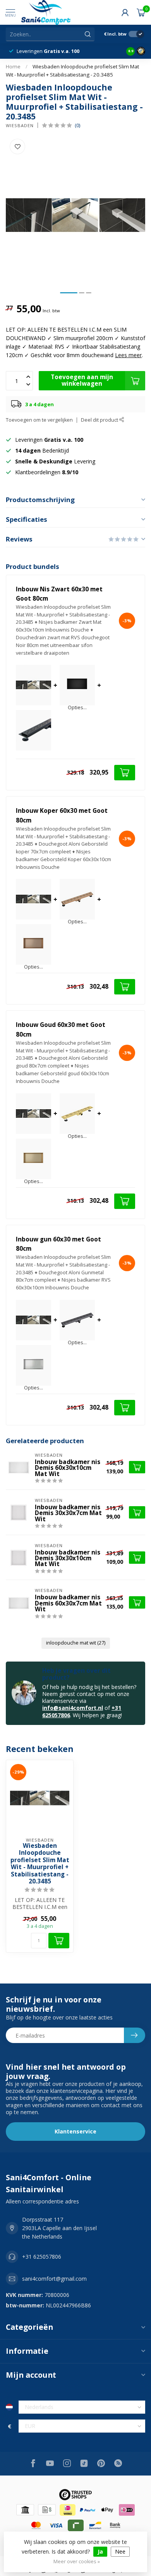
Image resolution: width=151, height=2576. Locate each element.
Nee (120, 2551)
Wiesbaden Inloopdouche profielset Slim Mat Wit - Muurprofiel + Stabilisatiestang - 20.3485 (40, 1864)
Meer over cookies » (77, 2562)
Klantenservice (75, 2131)
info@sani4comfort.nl (73, 1708)
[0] (141, 12)
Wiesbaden (20, 125)
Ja (100, 2551)
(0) (77, 125)
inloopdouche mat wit (76, 1643)
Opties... (77, 708)
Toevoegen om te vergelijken (39, 420)
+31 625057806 (42, 2257)
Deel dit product (100, 420)
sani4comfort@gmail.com (54, 2279)
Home (13, 66)
